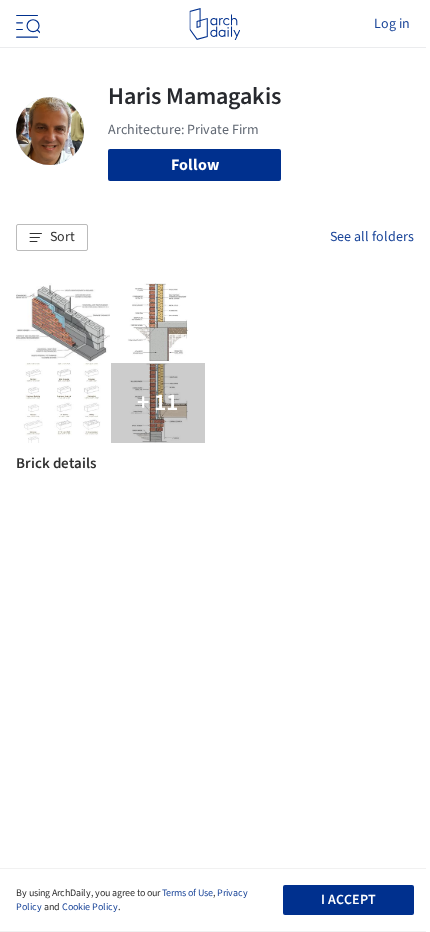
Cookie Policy (90, 907)
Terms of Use (187, 893)
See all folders (372, 237)
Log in (392, 24)
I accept (348, 900)
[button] (52, 238)
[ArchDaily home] (214, 24)
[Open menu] (26, 24)
